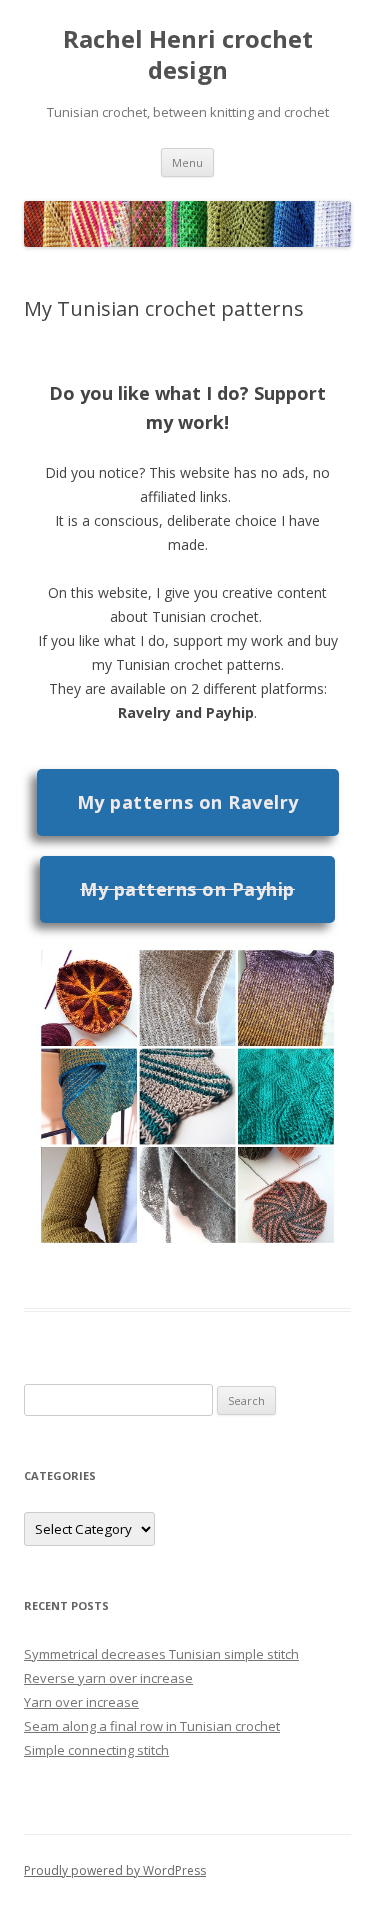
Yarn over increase (81, 1702)
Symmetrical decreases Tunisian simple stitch (161, 1654)
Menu (187, 162)
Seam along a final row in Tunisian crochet (152, 1726)
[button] (188, 802)
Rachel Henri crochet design (188, 55)
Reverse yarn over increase (108, 1678)
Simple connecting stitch (96, 1750)
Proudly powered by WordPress (115, 1870)
